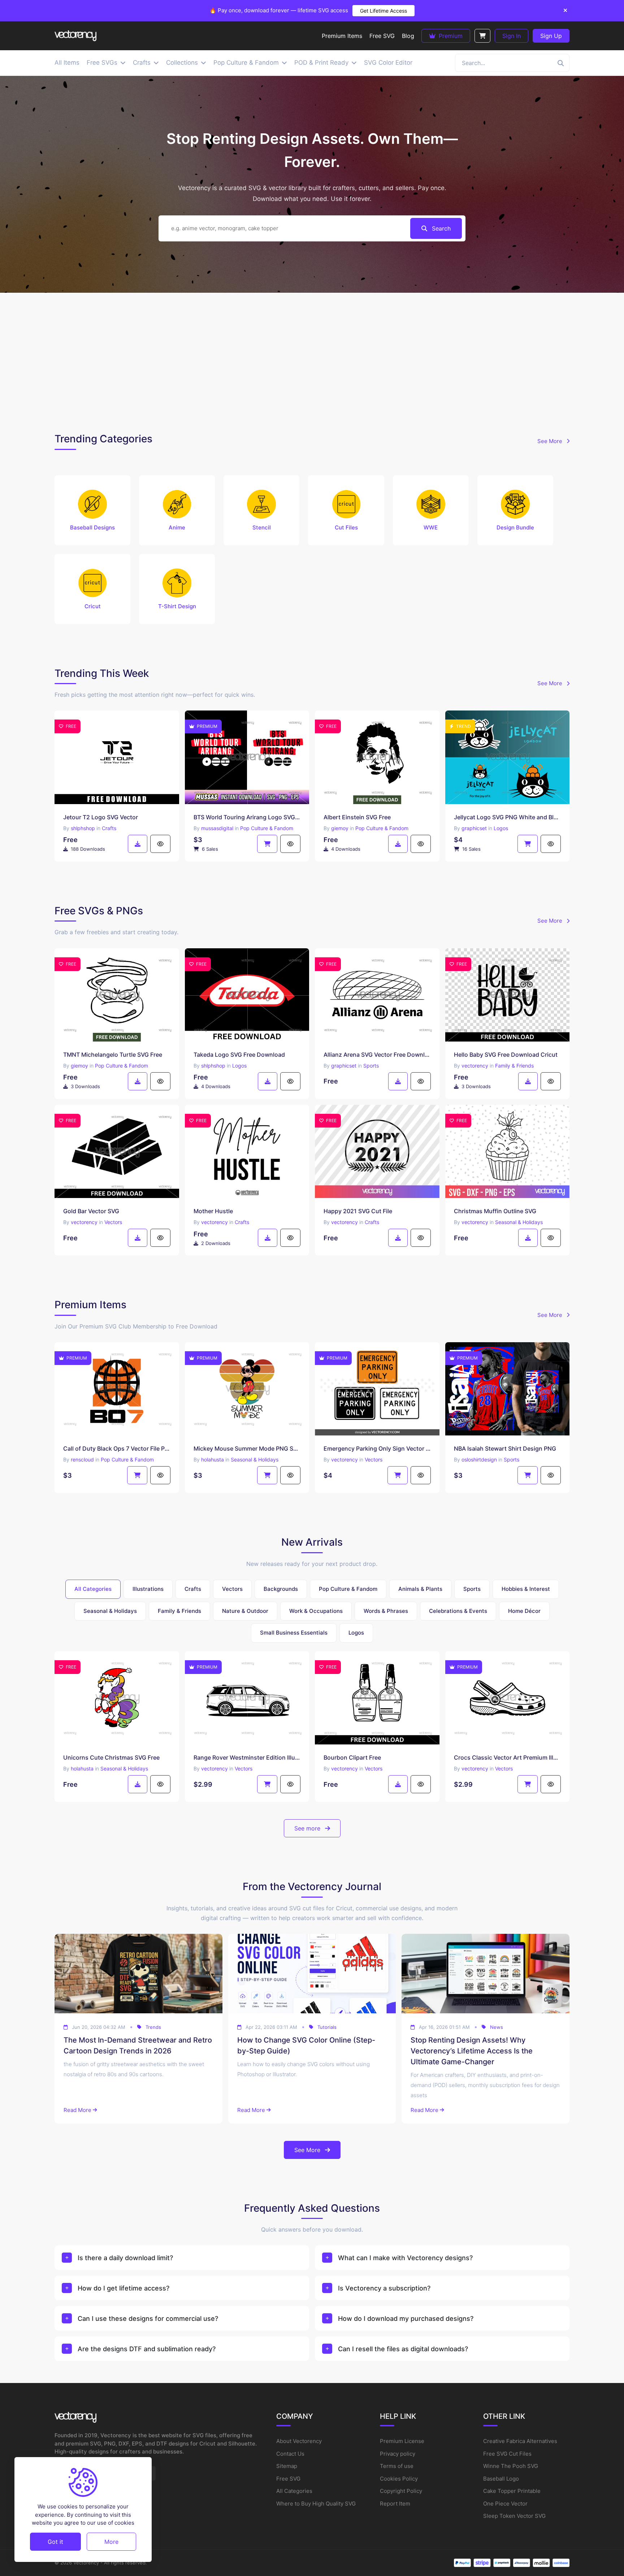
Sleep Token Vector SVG (514, 2516)
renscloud (82, 1459)
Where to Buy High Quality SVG (316, 2504)
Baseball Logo (501, 2479)
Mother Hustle (213, 1211)
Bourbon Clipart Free (352, 1757)
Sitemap (287, 2466)
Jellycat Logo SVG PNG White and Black (508, 817)
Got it (55, 2542)
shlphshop (83, 828)
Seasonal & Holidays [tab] (110, 1611)
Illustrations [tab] (148, 1589)
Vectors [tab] (232, 1589)
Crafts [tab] (193, 1589)
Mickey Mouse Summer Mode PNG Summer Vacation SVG (247, 1448)
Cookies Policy (399, 2479)
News (497, 2027)
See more (308, 1828)
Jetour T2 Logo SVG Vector (101, 817)
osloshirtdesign (479, 1459)
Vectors (113, 1222)
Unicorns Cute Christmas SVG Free (111, 1757)
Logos (501, 828)
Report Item (395, 2504)
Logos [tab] (356, 1633)
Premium (450, 36)
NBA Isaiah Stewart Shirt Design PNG (505, 1448)
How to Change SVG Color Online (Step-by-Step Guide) (306, 2045)
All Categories (294, 2491)
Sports (371, 1066)
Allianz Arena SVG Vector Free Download (377, 1055)
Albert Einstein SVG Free (357, 817)
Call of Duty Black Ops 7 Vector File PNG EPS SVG (117, 1448)
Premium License (402, 2441)
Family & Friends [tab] (179, 1611)
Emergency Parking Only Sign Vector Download (377, 1448)
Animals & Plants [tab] (420, 1589)
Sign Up (551, 36)
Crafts (109, 828)
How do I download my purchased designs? (406, 2319)
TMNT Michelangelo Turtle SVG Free (113, 1055)
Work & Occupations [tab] (316, 1611)
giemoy (340, 828)
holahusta (213, 1459)
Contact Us (290, 2454)
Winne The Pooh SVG (511, 2466)
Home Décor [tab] (524, 1611)
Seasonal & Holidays (519, 1222)
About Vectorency (299, 2441)
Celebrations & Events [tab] (458, 1611)
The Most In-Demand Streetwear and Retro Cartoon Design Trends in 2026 (138, 2045)
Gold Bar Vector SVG (91, 1211)
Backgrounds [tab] (281, 1589)
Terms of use (397, 2466)
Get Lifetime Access (383, 11)
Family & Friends (514, 1066)
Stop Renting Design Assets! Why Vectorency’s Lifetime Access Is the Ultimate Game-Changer (472, 2051)
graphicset (474, 828)
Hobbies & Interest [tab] (526, 1589)
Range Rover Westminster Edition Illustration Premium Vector (247, 1757)
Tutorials (327, 2027)
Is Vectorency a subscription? (384, 2288)
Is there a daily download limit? (125, 2258)
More (111, 2542)
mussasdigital (217, 828)
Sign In (512, 36)
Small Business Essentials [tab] (294, 1633)
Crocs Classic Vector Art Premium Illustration (508, 1757)
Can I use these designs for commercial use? (148, 2319)
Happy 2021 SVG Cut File (358, 1211)
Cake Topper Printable (512, 2491)
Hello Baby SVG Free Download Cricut (506, 1055)
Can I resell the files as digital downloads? (403, 2349)
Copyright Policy (401, 2491)
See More (551, 441)
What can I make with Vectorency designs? (405, 2258)
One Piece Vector (505, 2504)
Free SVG (288, 2479)
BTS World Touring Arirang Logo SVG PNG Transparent (247, 817)
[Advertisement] (312, 361)
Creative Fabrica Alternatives (520, 2441)
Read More (77, 2110)
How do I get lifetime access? (123, 2288)
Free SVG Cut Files (507, 2454)
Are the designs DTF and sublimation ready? (147, 2349)
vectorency (475, 1066)
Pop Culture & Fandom (267, 828)
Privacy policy (398, 2454)
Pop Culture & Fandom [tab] (348, 1589)
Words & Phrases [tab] (386, 1611)
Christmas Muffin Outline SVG (495, 1211)
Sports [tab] (472, 1589)
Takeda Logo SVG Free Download (239, 1055)
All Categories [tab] (93, 1589)
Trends (153, 2027)
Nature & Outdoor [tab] (245, 1611)
